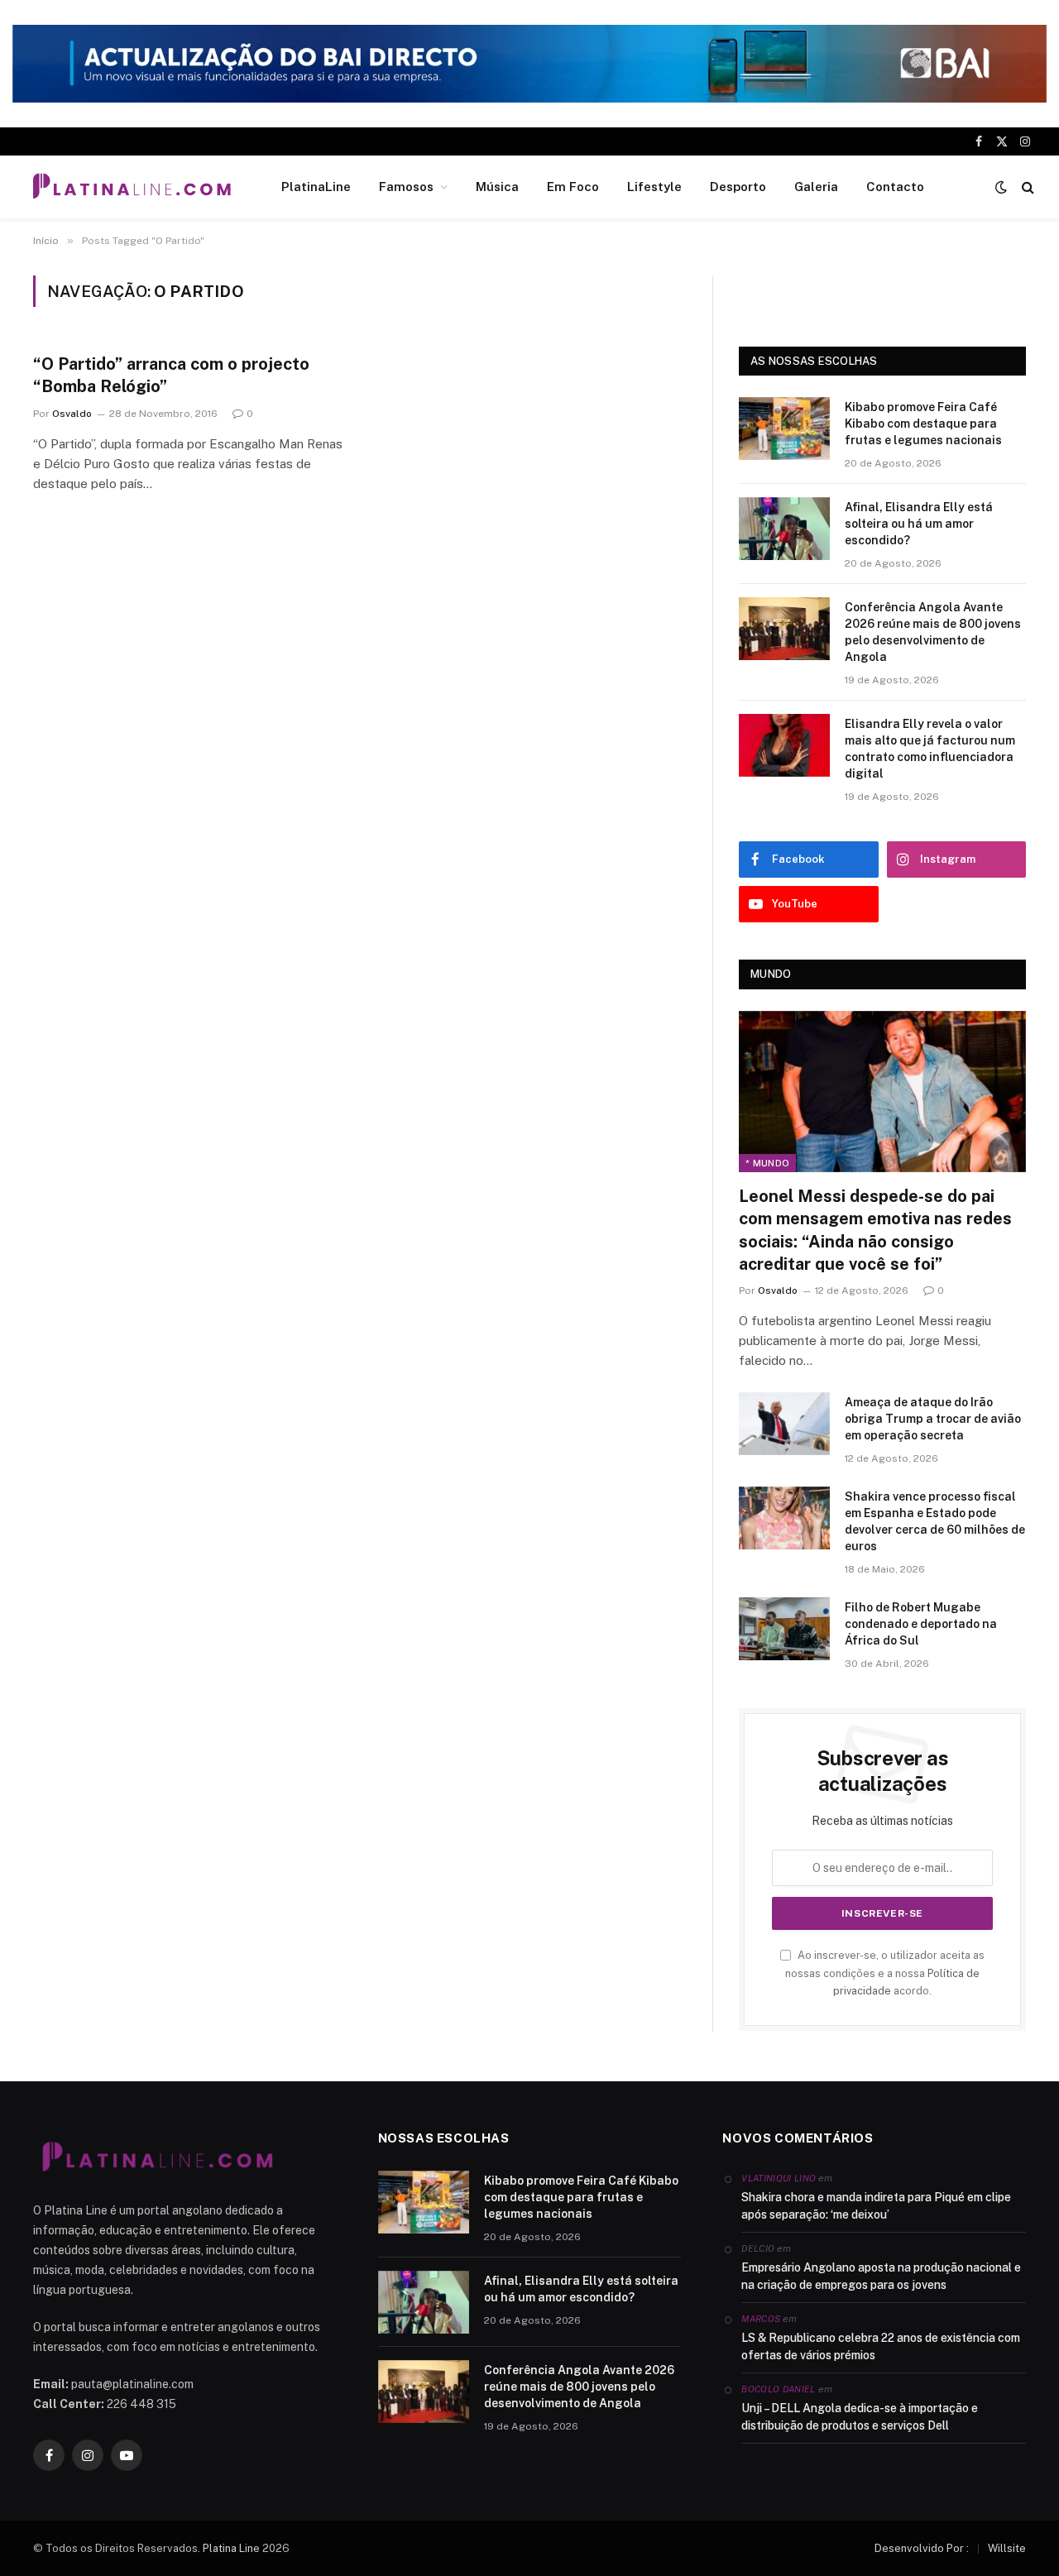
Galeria (816, 187)
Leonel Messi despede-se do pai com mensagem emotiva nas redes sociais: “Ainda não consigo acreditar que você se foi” (875, 1230)
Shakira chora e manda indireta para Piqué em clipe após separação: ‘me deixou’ (876, 2206)
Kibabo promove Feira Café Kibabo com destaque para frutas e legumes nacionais (923, 424)
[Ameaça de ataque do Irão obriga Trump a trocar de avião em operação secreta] (784, 1424)
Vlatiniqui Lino (779, 2178)
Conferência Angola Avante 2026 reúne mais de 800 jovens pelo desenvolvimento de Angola (933, 632)
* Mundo (767, 1163)
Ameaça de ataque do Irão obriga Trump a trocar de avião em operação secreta (933, 1419)
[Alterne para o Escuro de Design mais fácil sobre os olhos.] (1001, 187)
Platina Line (231, 2548)
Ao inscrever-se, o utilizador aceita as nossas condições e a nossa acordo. (885, 1973)
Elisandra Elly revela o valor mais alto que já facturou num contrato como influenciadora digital (930, 749)
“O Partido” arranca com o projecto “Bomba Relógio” (171, 375)
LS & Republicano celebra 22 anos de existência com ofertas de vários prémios (881, 2346)
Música (497, 187)
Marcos (761, 2319)
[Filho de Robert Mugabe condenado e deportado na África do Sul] (784, 1629)
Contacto (895, 187)
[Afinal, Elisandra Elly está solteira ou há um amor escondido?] (784, 529)
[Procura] (1026, 187)
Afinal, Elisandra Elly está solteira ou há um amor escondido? (919, 524)
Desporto (738, 187)
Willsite (1007, 2548)
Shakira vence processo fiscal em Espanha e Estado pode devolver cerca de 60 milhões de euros (935, 1521)
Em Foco (573, 187)
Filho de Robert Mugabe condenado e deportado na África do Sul (921, 1624)
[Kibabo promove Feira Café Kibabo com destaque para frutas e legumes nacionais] (784, 429)
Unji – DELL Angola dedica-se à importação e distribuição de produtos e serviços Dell (860, 2417)
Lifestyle (654, 187)
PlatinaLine (316, 187)
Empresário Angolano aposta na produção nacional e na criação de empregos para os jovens (881, 2276)
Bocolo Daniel (778, 2389)
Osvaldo (72, 414)
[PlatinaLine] (132, 187)
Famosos (406, 187)
